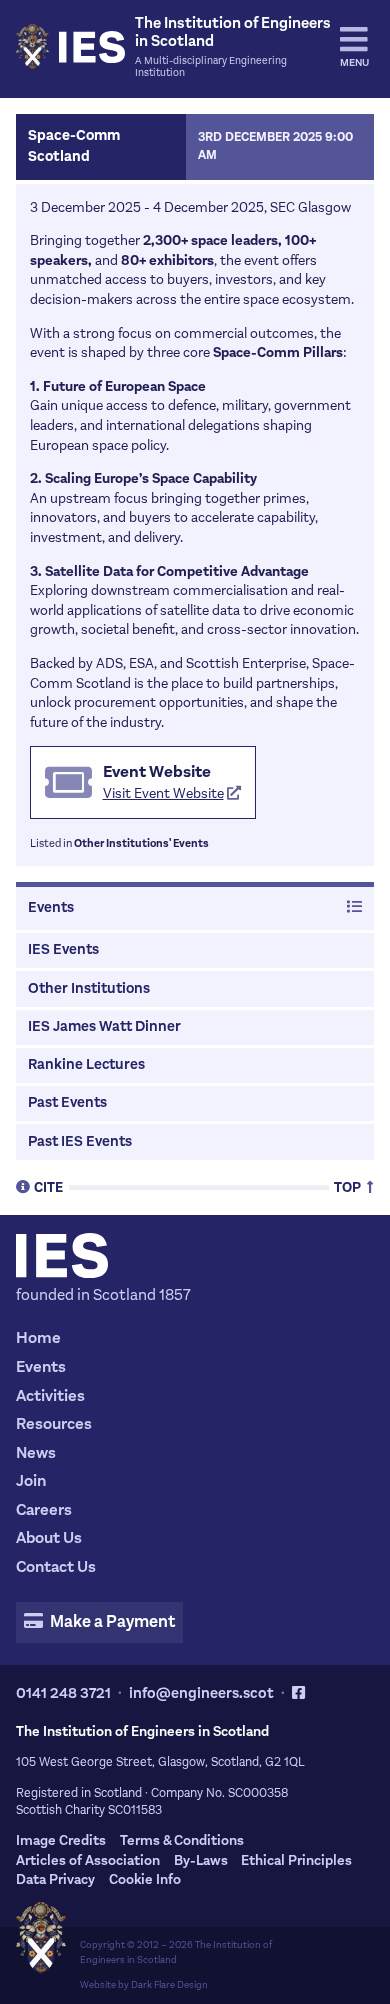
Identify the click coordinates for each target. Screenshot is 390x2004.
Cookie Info (145, 1879)
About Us (49, 1537)
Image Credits (61, 1840)
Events (51, 907)
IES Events (63, 949)
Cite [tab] (48, 1186)
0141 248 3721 (63, 1693)
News (36, 1452)
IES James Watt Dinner (104, 1026)
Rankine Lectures (86, 1064)
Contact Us (56, 1566)
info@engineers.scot (201, 1693)
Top (349, 1186)
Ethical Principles (296, 1860)
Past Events (67, 1102)
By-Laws (201, 1860)
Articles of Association (88, 1860)
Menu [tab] (354, 63)
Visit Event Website (163, 793)
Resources (54, 1423)
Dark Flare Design (169, 1984)
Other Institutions (89, 988)
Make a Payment (111, 1622)
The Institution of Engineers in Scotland (176, 1952)
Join (31, 1480)
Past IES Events (80, 1141)
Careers (44, 1509)
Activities (50, 1395)
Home (38, 1337)
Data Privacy (55, 1879)
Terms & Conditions (182, 1840)
